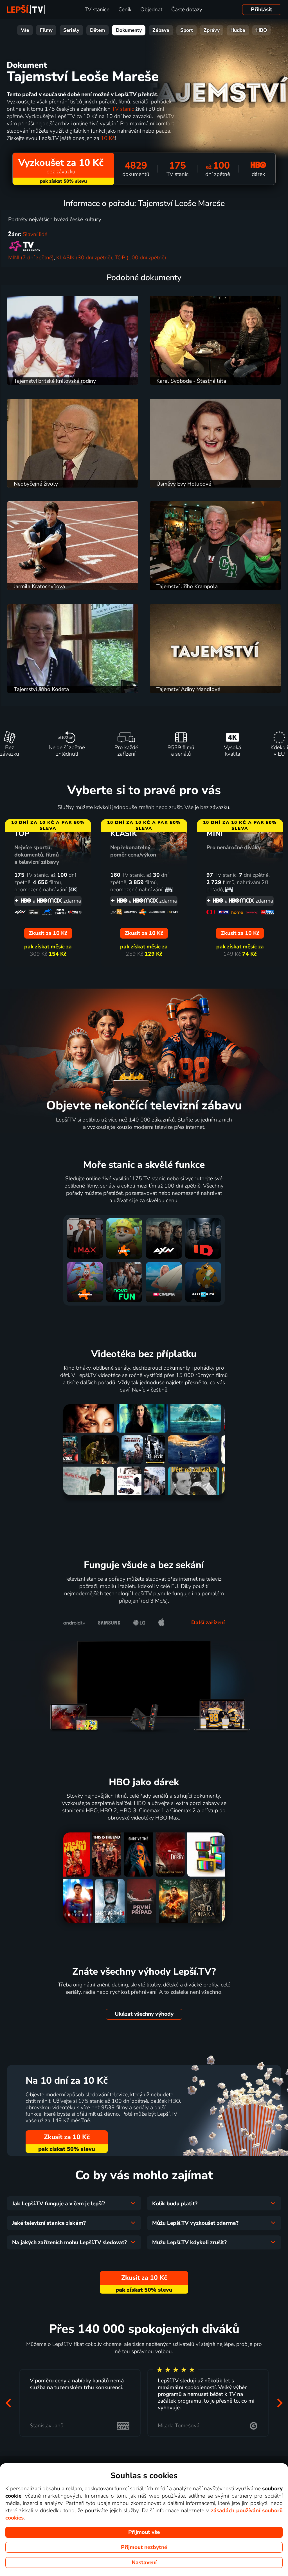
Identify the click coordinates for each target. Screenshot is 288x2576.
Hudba (238, 30)
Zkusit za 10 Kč (67, 2137)
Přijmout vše (144, 2532)
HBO (262, 30)
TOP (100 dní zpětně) (140, 258)
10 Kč (108, 138)
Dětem (97, 30)
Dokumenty (129, 30)
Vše (25, 30)
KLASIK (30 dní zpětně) (84, 258)
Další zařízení (208, 1623)
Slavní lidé (35, 234)
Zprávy (212, 30)
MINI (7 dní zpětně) (31, 258)
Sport (187, 30)
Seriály (71, 30)
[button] (8, 2403)
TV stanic (123, 109)
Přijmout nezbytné (144, 2547)
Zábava (161, 30)
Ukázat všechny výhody (144, 2014)
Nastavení (144, 2563)
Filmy (46, 30)
